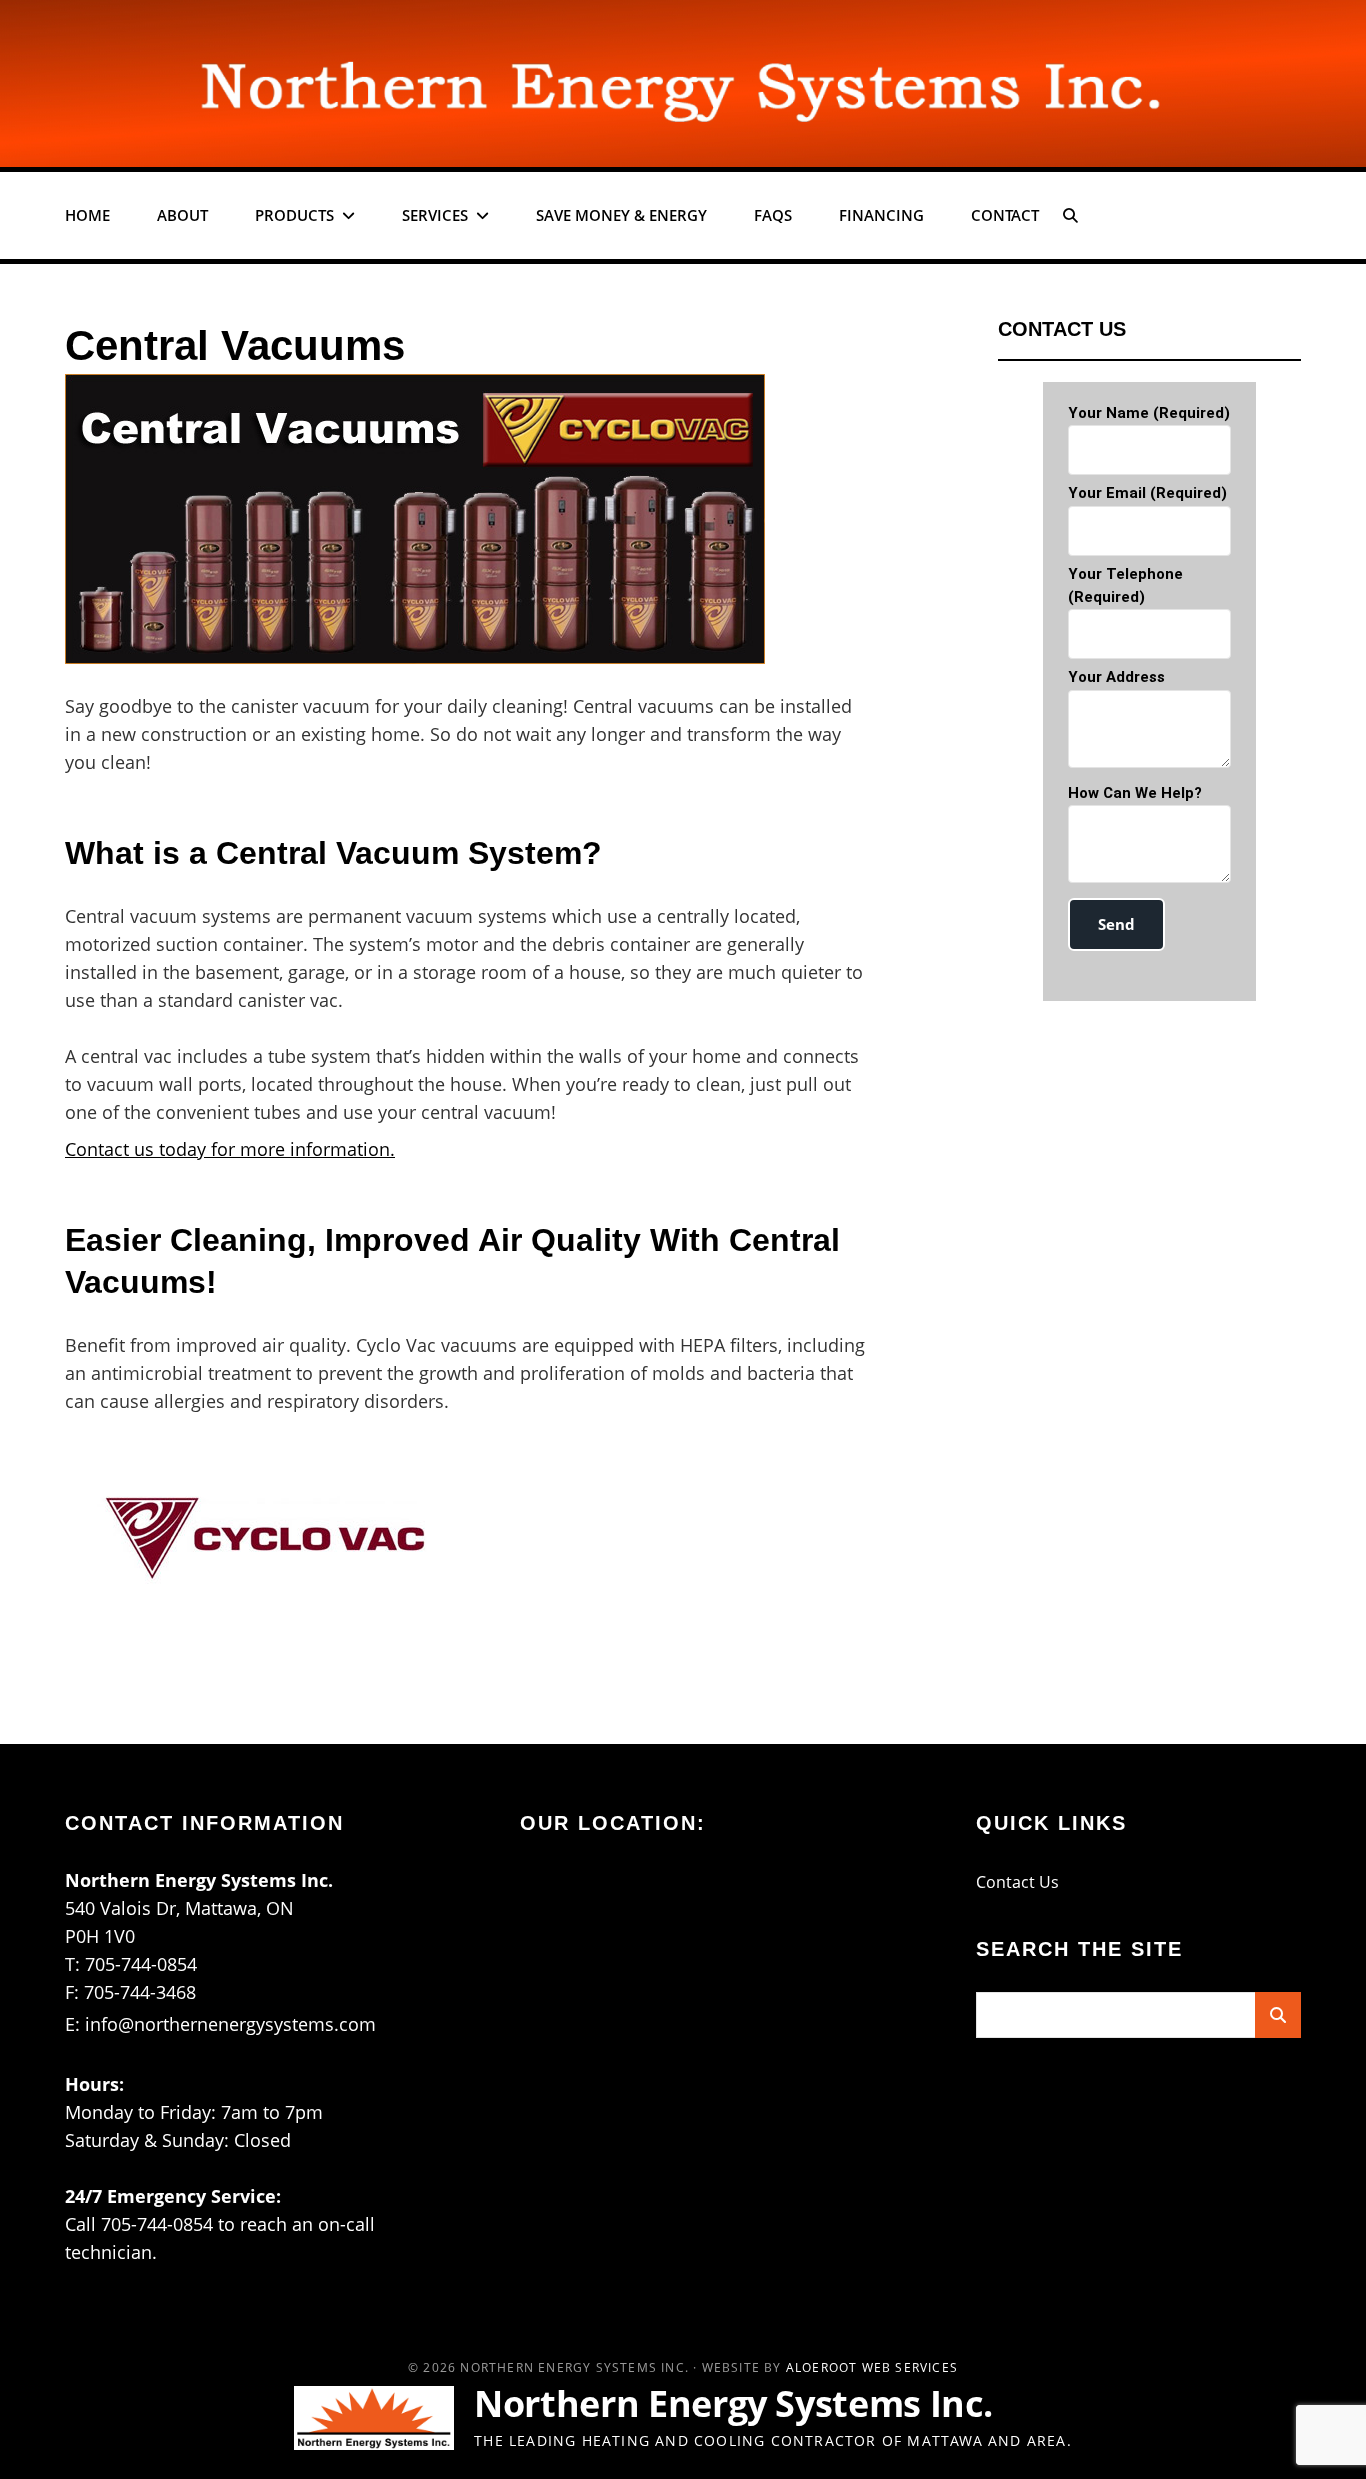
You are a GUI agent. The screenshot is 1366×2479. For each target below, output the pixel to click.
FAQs (773, 215)
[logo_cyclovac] (275, 1540)
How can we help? (1135, 793)
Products (294, 215)
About (182, 215)
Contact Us (1017, 1882)
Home (87, 215)
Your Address (1116, 677)
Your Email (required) (1147, 493)
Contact (1005, 215)
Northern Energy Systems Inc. (733, 2403)
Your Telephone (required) (1125, 585)
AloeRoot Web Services (872, 2367)
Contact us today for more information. (230, 1149)
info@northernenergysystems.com (230, 2024)
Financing (881, 215)
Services (435, 215)
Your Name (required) (1149, 413)
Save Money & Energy (621, 215)
